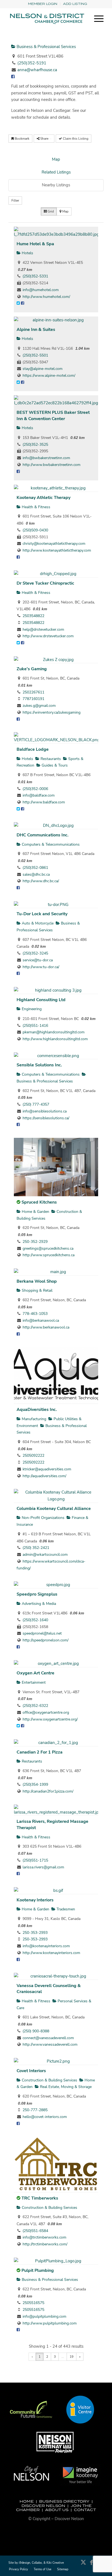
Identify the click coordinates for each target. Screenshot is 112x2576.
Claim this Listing (75, 139)
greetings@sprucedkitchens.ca (48, 1248)
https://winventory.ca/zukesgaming (52, 712)
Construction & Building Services (49, 2080)
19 (71, 2357)
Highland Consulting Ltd (41, 1000)
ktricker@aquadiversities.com (47, 1469)
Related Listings (56, 172)
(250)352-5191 (32, 63)
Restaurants (50, 759)
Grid (50, 211)
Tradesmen (65, 1909)
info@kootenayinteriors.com (46, 1946)
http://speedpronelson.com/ (46, 1640)
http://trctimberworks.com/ (45, 2244)
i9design (24, 2563)
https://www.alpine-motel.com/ (49, 376)
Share (44, 139)
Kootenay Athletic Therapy (43, 498)
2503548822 (33, 616)
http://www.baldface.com (44, 802)
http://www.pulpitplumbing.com (50, 2323)
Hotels (27, 253)
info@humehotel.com (41, 290)
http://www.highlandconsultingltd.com (55, 1039)
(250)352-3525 (35, 445)
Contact (85, 2510)
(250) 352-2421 (36, 1548)
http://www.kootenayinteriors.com (51, 1953)
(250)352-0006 (35, 789)
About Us (57, 2510)
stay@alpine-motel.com (43, 369)
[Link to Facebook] (91, 2565)
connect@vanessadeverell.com (48, 2038)
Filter (15, 201)
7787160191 (33, 699)
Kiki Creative (55, 2563)
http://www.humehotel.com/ (46, 297)
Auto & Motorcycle (37, 923)
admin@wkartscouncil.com (45, 1555)
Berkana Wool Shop (37, 1281)
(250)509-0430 (35, 530)
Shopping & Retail (37, 1290)
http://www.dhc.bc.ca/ (41, 881)
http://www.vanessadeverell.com (50, 2044)
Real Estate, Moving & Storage (65, 2087)
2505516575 (33, 2303)
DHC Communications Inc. (43, 835)
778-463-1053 (35, 1314)
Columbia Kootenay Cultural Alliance (54, 1509)
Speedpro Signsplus (37, 1594)
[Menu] (96, 19)
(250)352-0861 (35, 868)
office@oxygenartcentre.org (46, 1712)
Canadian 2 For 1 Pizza (40, 1752)
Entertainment (33, 1682)
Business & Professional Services (46, 47)
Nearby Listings (56, 185)
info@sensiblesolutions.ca (45, 1111)
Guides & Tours (54, 765)
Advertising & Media (38, 1604)
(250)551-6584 (35, 2231)
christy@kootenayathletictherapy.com (54, 544)
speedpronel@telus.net (42, 1633)
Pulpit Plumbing (38, 2270)
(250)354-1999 (35, 1784)
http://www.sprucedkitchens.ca (49, 1255)
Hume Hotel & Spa (35, 244)
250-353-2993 (35, 1933)
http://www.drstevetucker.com (48, 636)
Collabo (37, 2563)
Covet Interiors (31, 2071)
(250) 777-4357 (36, 1104)
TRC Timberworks (40, 2198)
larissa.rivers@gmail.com (43, 1867)
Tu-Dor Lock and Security (42, 914)
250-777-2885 (35, 2110)
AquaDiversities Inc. (37, 1410)
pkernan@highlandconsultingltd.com (54, 1032)
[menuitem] (43, 4)
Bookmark (22, 139)
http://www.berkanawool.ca (46, 1327)
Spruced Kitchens (39, 1202)
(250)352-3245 (35, 953)
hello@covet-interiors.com (45, 2117)
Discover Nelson (43, 2506)
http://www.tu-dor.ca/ (41, 967)
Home (27, 2501)
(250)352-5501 (35, 355)
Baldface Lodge (33, 749)
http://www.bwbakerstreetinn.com (52, 465)
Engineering (31, 1009)
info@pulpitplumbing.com (44, 2316)
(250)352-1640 (35, 1620)
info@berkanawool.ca (41, 1320)
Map (56, 159)
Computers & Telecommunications (50, 844)
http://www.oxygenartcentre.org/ (50, 1719)
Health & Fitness (35, 507)
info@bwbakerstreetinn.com (46, 458)
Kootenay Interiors (35, 1900)
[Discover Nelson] (46, 19)
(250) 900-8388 (36, 2031)
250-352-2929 (35, 1242)
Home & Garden (35, 1212)
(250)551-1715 (35, 1860)
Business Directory (64, 2501)
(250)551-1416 (35, 1026)
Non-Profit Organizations (43, 1518)
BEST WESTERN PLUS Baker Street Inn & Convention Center (53, 416)
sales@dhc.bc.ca (36, 874)
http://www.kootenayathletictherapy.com (57, 550)
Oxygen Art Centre (35, 1673)
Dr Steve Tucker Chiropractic (45, 583)
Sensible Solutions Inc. (39, 1065)
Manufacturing (33, 1419)
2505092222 (33, 1455)
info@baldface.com (39, 795)
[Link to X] (83, 2565)
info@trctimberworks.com (44, 2237)
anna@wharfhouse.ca (37, 70)
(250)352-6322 (35, 1706)
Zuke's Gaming (32, 669)
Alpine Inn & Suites (36, 330)
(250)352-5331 (35, 276)
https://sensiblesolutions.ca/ (46, 1118)
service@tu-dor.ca (38, 960)
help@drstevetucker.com (43, 629)
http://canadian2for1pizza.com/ (48, 1791)
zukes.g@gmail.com (39, 706)
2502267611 (33, 692)
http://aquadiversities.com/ (44, 1476)
